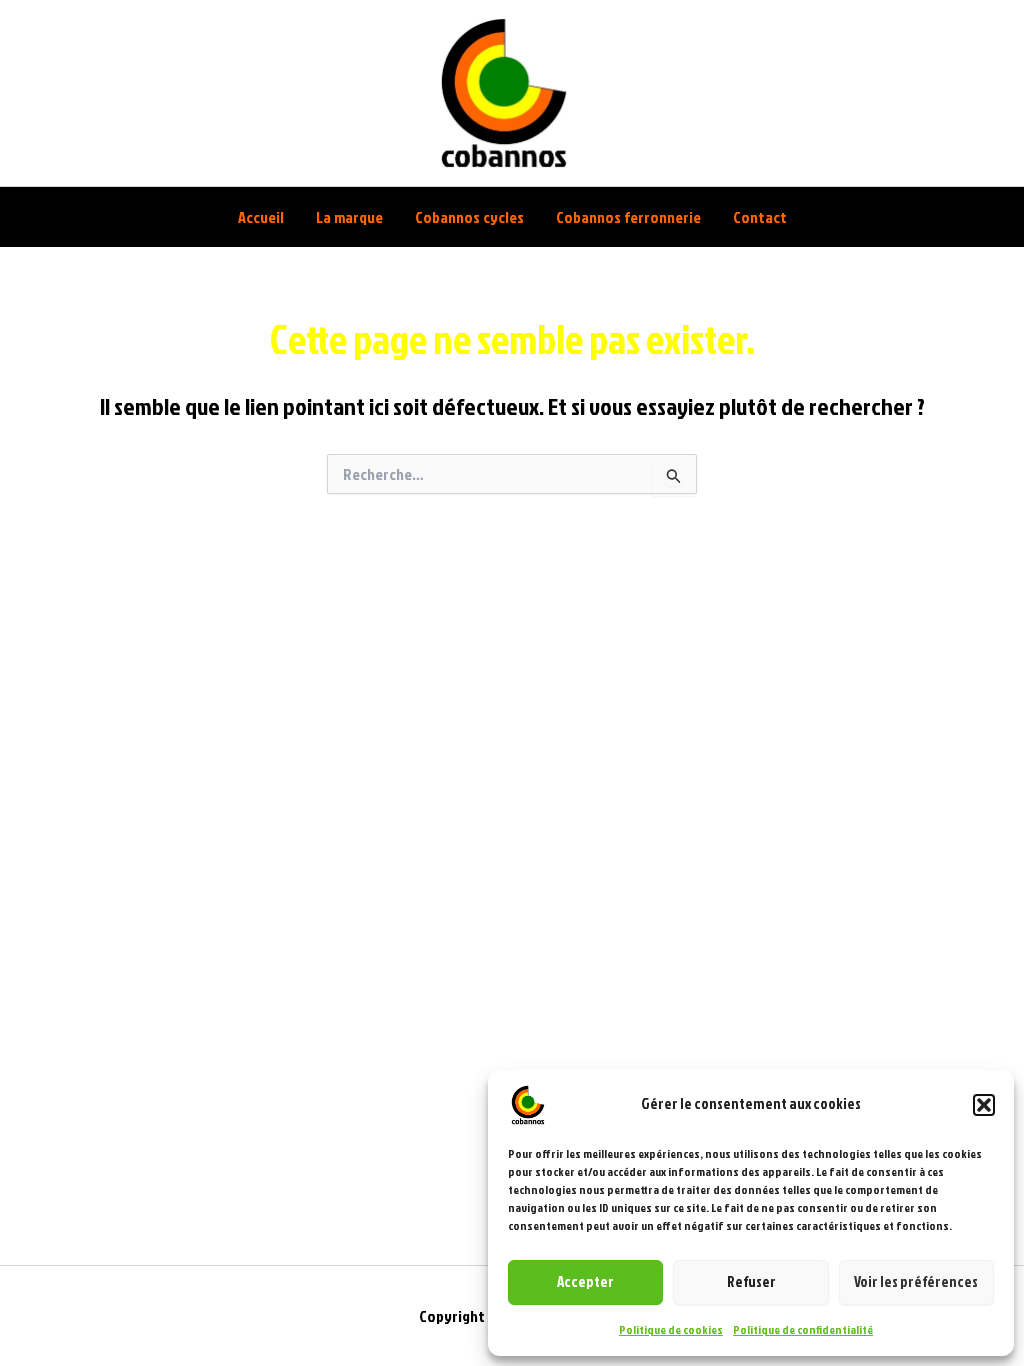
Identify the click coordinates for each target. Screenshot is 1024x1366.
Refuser (751, 1281)
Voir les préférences (916, 1281)
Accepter (585, 1281)
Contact (760, 217)
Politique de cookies (671, 1329)
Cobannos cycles (469, 217)
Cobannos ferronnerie (628, 217)
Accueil (261, 217)
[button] (984, 1105)
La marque (349, 217)
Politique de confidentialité (803, 1329)
